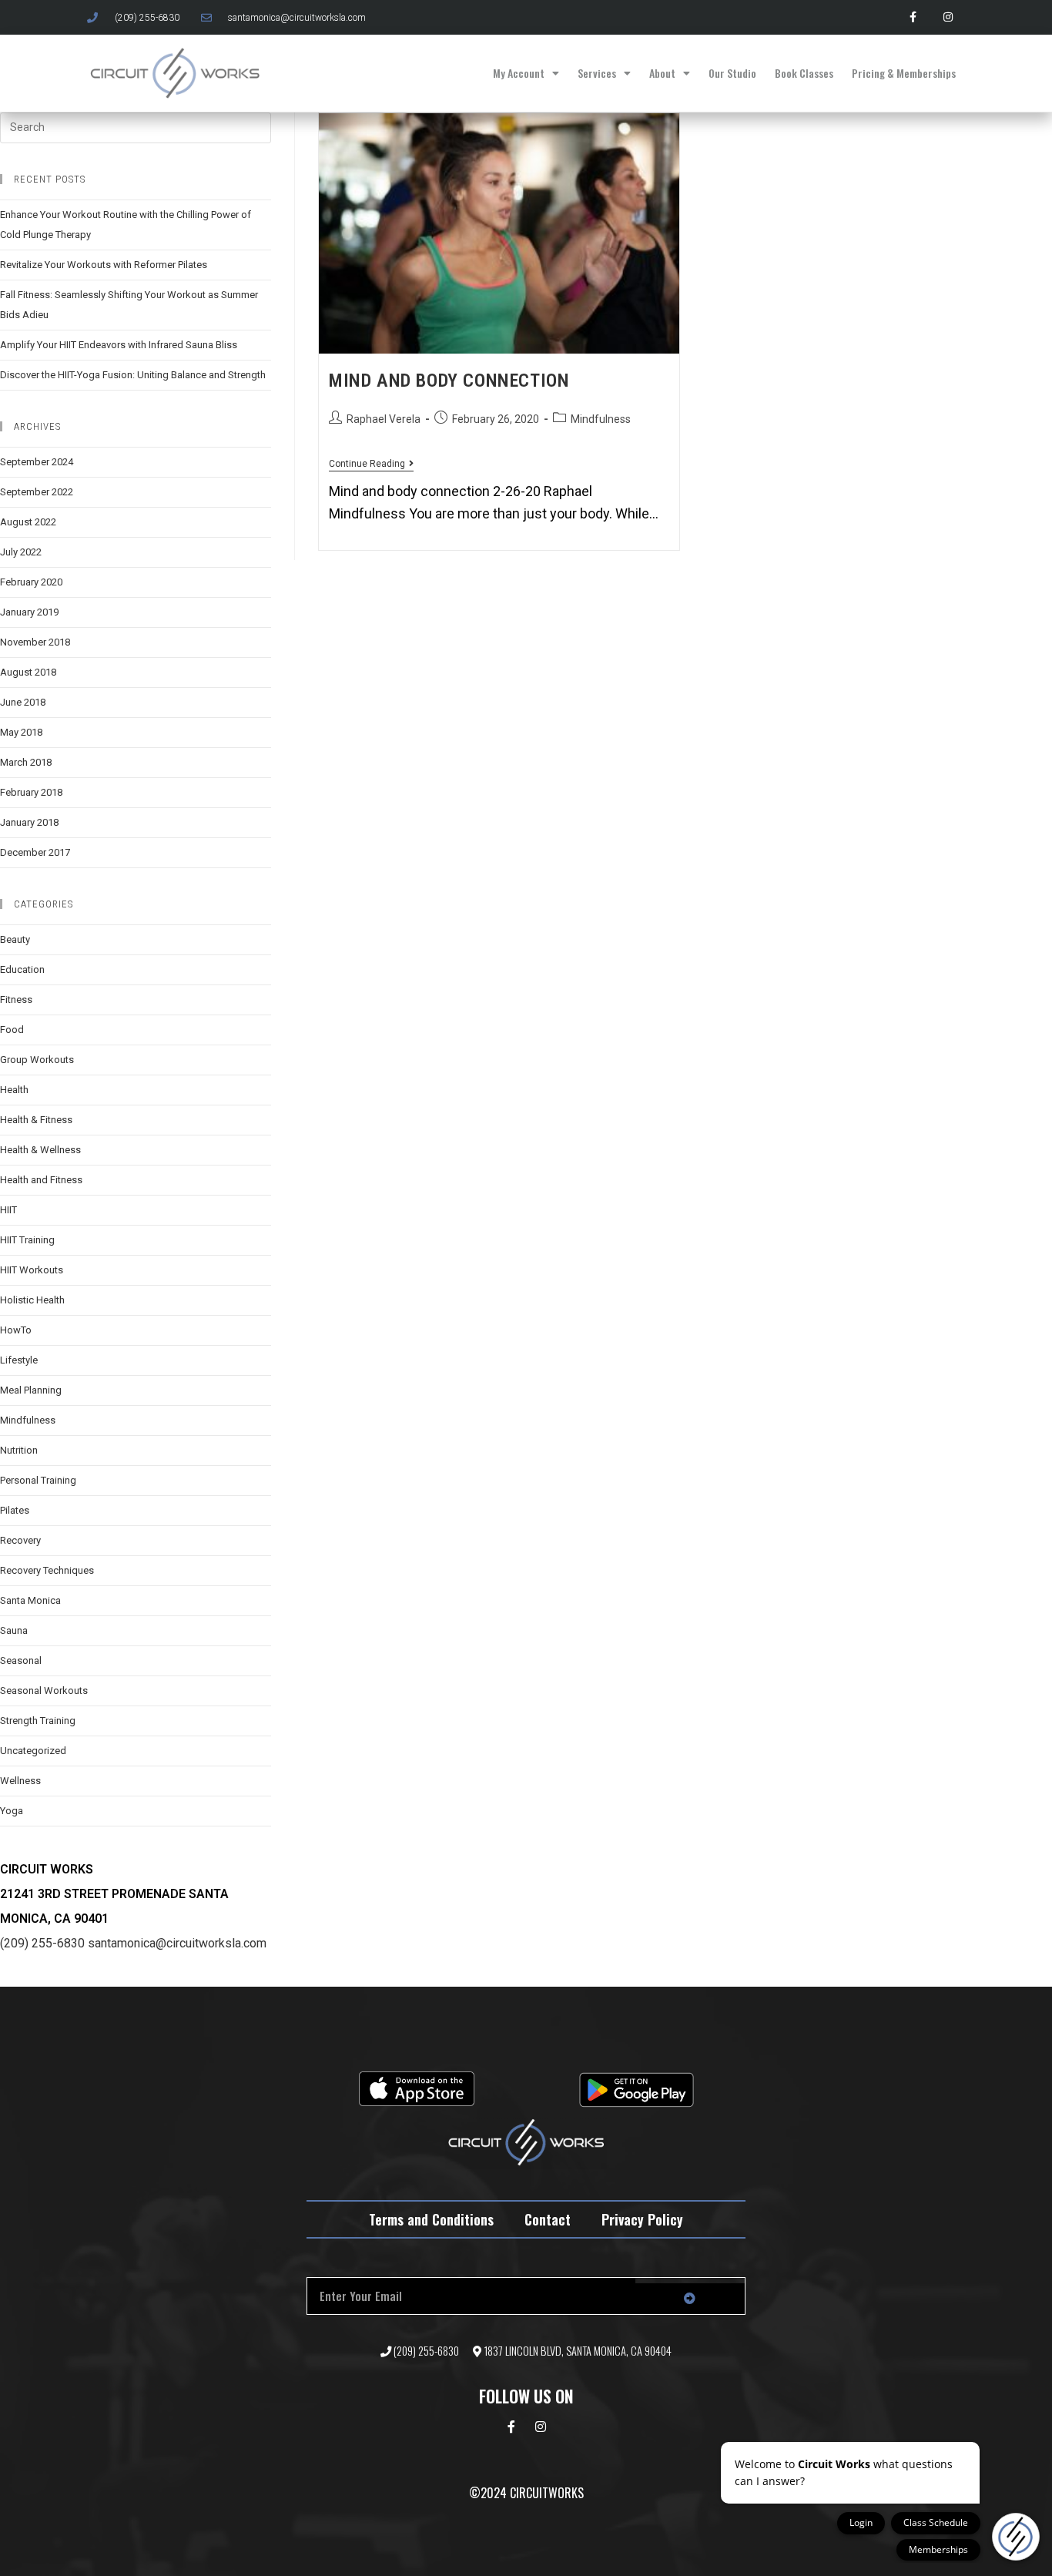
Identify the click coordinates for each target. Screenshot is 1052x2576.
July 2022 (21, 552)
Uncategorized (33, 1751)
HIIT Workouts (32, 1270)
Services (597, 73)
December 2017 (35, 852)
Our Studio (732, 73)
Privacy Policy (642, 2219)
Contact (548, 2219)
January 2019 (29, 612)
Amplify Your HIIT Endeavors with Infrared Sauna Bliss (119, 345)
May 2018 (21, 732)
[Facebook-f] (913, 17)
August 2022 (28, 522)
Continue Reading (371, 464)
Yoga (12, 1811)
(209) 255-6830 (42, 1943)
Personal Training (38, 1480)
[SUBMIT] (690, 2299)
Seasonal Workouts (44, 1690)
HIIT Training (27, 1240)
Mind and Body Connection (449, 381)
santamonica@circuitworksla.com (177, 1943)
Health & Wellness (40, 1150)
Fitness (16, 1000)
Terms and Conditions (431, 2219)
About (662, 73)
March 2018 (26, 762)
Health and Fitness (41, 1180)
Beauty (15, 939)
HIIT (8, 1210)
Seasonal (21, 1660)
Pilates (15, 1510)
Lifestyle (19, 1360)
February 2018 (31, 792)
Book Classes (804, 73)
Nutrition (19, 1450)
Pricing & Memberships (904, 73)
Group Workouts (37, 1060)
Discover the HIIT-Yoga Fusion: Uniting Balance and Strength (133, 375)
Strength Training (38, 1721)
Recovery (20, 1540)
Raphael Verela (384, 419)
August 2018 (28, 672)
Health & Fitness (36, 1120)
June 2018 (23, 702)
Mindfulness (601, 419)
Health (14, 1090)
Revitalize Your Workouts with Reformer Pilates (104, 265)
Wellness (20, 1781)
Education (22, 969)
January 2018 (29, 822)
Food (12, 1030)
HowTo (16, 1330)
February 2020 (31, 582)
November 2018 (35, 642)
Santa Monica (30, 1600)
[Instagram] (948, 17)
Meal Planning (31, 1390)
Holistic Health (32, 1300)
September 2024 (37, 462)
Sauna (14, 1630)
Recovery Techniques (47, 1570)
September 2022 (37, 492)
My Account (519, 73)
